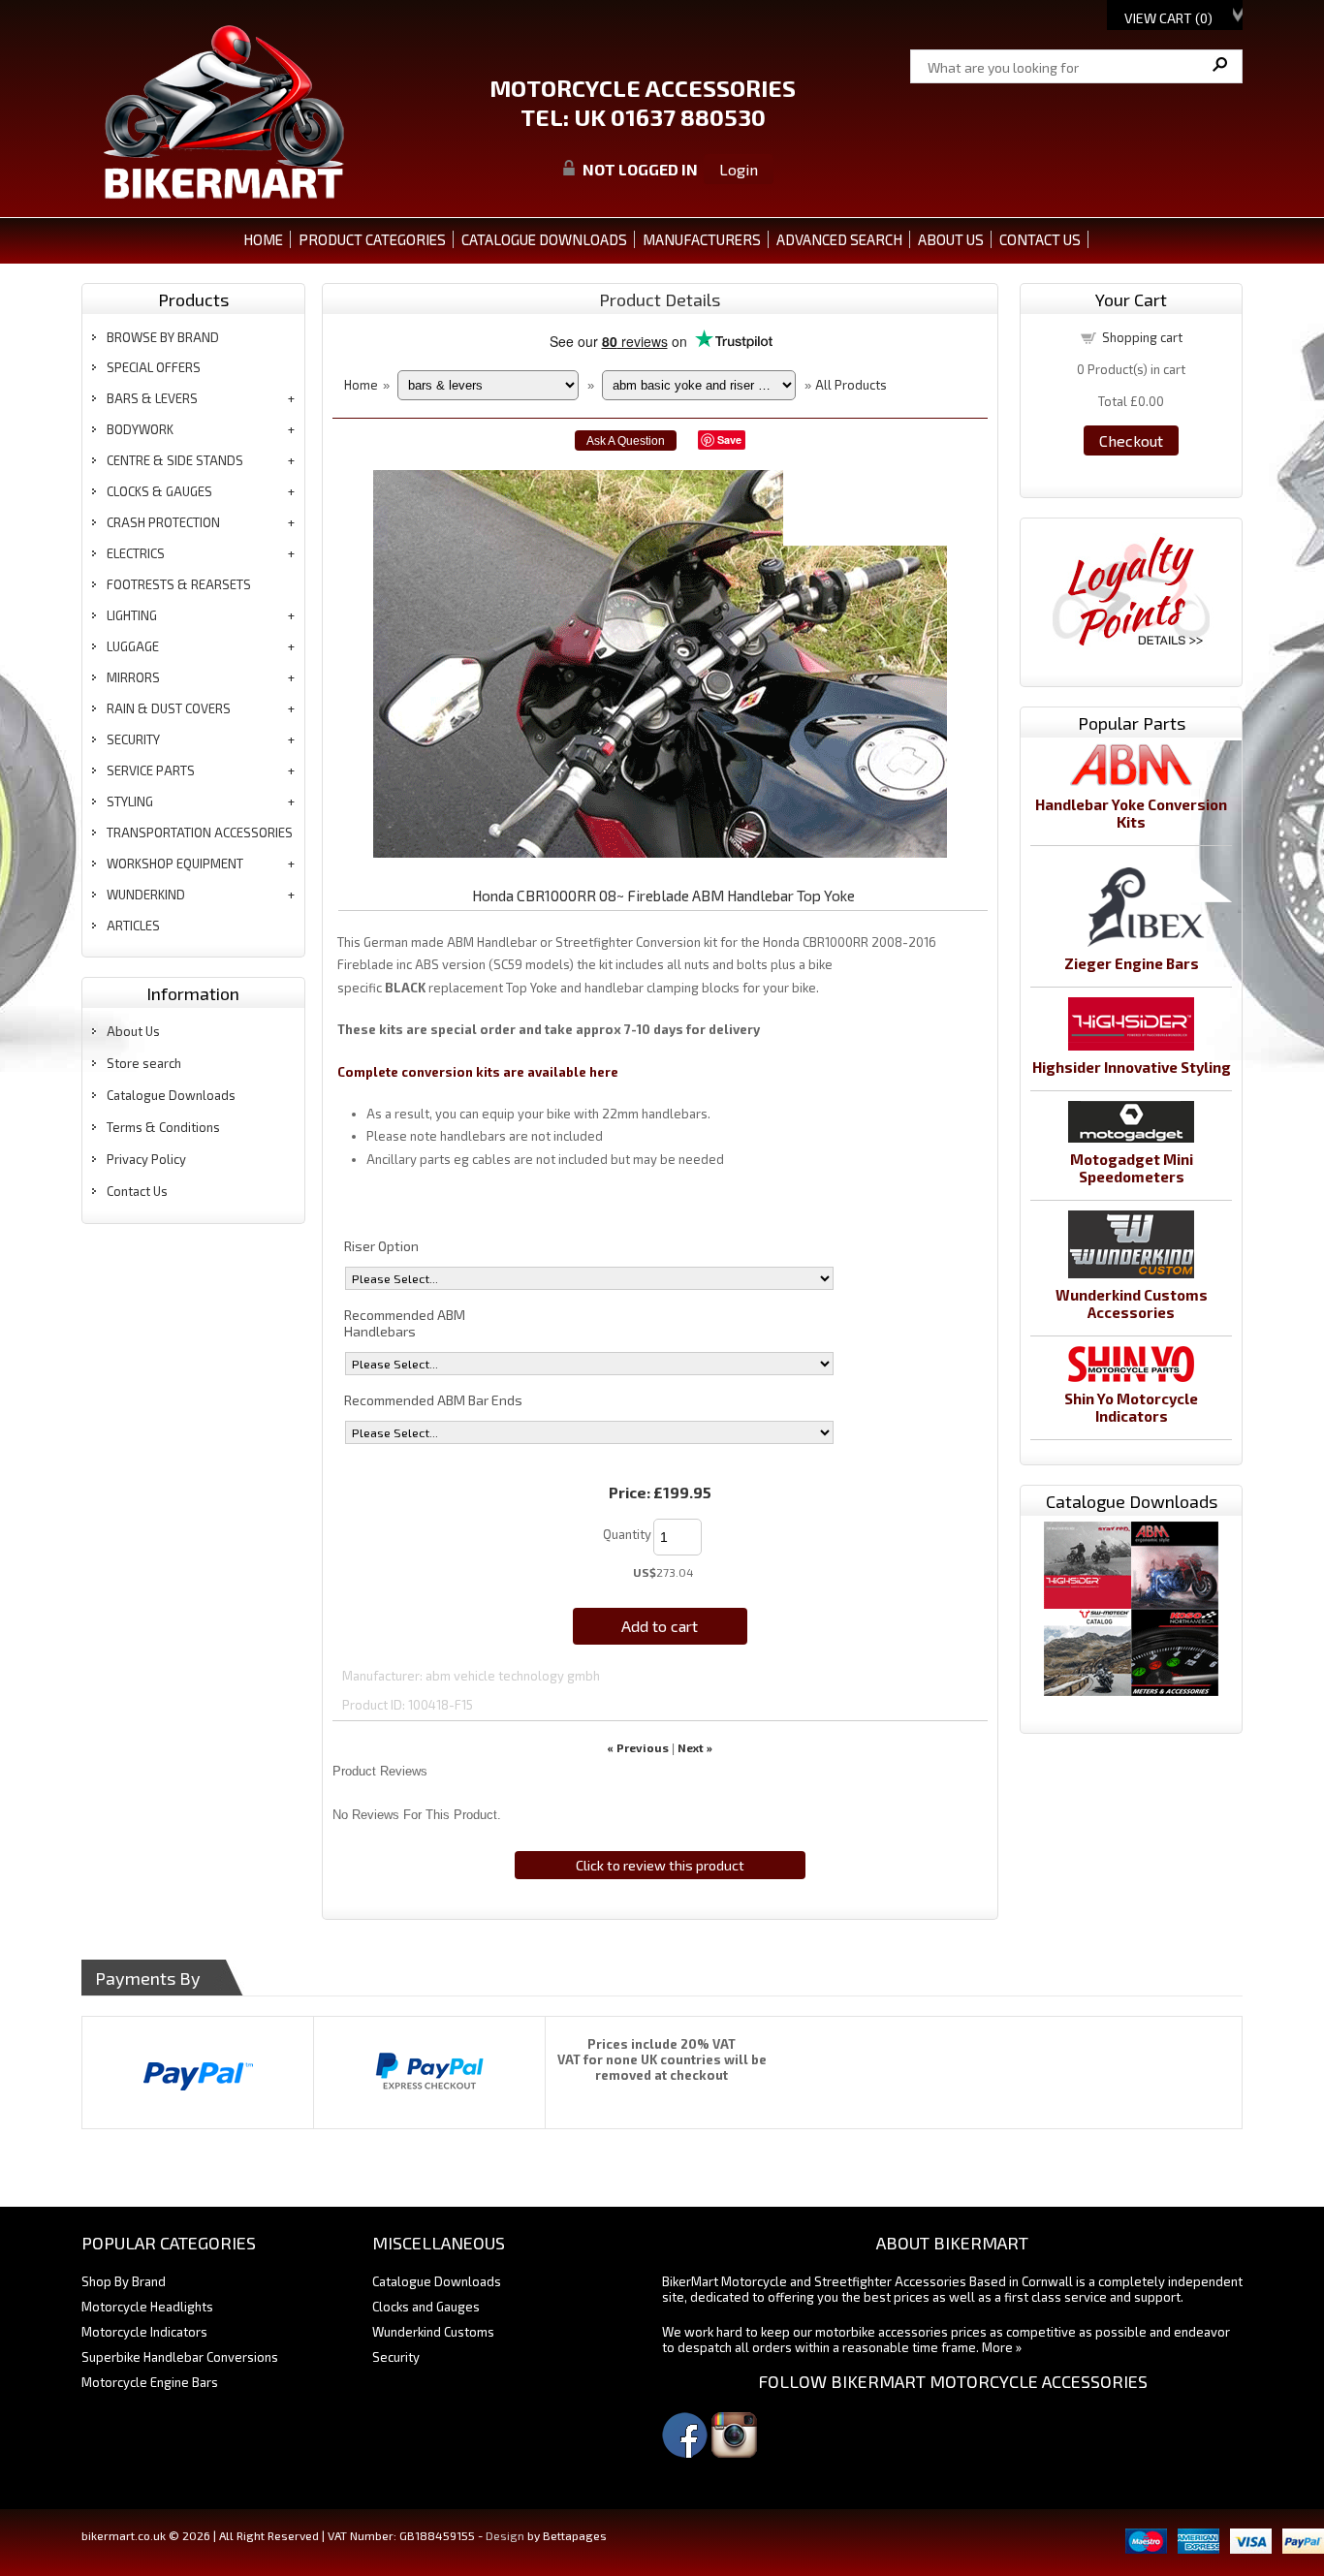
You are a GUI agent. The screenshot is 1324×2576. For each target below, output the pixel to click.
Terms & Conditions (163, 1127)
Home (263, 239)
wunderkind (146, 895)
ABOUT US (951, 239)
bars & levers (152, 398)
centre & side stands (175, 460)
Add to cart (660, 1626)
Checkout (1131, 440)
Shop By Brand (124, 2281)
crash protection (163, 522)
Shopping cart (1142, 337)
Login (739, 169)
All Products (851, 385)
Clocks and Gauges (426, 2307)
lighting (132, 615)
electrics (136, 553)
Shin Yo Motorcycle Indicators (1131, 1407)
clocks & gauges (159, 491)
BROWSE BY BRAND (163, 337)
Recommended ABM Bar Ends (433, 1400)
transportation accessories (200, 832)
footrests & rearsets (179, 584)
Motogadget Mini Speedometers (1132, 1168)
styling (130, 801)
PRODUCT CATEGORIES (372, 239)
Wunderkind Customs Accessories (1132, 1304)
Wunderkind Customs (433, 2332)
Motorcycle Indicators (144, 2332)
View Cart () (1168, 18)
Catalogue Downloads (171, 1095)
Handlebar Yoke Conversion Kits (1131, 813)
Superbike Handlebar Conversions (180, 2357)
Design (505, 2535)
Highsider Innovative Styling (1132, 1067)
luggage (133, 646)
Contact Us (137, 1191)
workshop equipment (175, 864)
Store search (144, 1063)
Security (396, 2357)
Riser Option (381, 1246)
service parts (151, 770)
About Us (133, 1031)
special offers (154, 367)
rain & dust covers (169, 708)
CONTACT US (1040, 239)
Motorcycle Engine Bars (150, 2382)
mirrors (133, 677)
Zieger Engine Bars (1132, 963)
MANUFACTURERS (702, 239)
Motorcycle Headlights (147, 2307)
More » (1002, 2347)
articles (133, 926)
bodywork (140, 429)
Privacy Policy (146, 1159)
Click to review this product (660, 1865)
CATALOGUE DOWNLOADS (544, 239)
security (133, 739)
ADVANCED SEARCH (839, 239)
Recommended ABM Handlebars (405, 1323)
